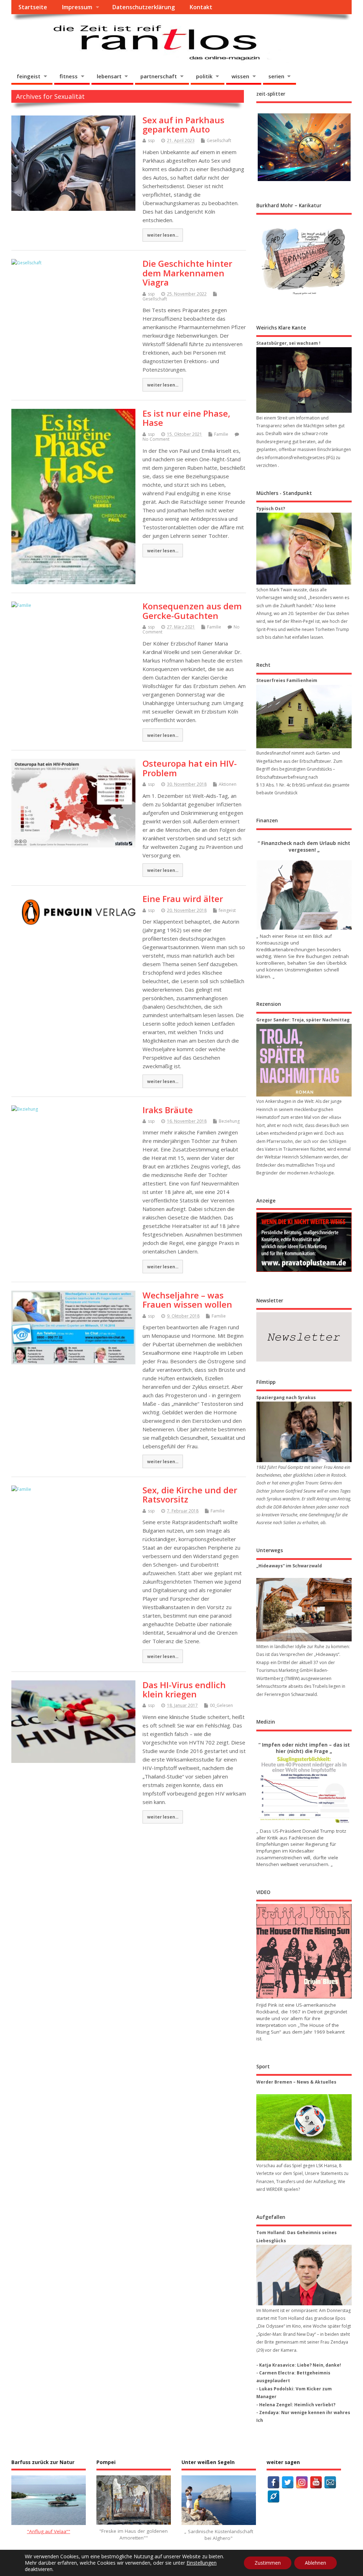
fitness (69, 76)
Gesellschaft (219, 140)
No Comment (156, 439)
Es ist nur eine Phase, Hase (186, 418)
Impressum (77, 7)
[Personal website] (273, 2496)
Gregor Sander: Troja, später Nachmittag (303, 1020)
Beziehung (229, 1121)
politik (204, 76)
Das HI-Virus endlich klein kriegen (184, 1689)
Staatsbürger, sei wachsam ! (288, 343)
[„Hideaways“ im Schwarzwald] (304, 1610)
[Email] (330, 2482)
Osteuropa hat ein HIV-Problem (190, 768)
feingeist (29, 76)
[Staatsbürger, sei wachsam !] (304, 380)
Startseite (33, 7)
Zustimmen (268, 2563)
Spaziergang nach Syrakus (286, 1397)
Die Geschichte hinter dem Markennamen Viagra (187, 273)
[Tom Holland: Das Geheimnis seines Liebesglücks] (304, 2275)
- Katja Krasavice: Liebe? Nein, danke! (299, 2365)
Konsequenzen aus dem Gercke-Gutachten (192, 611)
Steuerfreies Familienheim (287, 680)
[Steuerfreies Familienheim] (304, 717)
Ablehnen (315, 2563)
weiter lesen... (163, 235)
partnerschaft (159, 76)
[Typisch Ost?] (304, 549)
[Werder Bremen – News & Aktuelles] (304, 2127)
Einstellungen (202, 2563)
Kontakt (201, 7)
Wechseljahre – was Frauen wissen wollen (187, 1300)
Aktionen (228, 784)
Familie (221, 434)
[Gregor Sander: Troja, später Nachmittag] (304, 1060)
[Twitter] (288, 2482)
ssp (151, 140)
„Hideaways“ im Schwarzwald (289, 1566)
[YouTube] (316, 2482)
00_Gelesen (221, 1705)
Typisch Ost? (271, 509)
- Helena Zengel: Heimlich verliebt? (296, 2405)
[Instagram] (302, 2482)
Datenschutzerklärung (143, 7)
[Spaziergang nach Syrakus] (304, 1432)
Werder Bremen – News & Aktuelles (296, 2082)
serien (276, 76)
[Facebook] (273, 2482)
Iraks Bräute (168, 1110)
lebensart (109, 76)
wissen (240, 76)
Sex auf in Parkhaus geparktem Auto (183, 125)
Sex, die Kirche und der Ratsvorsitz (190, 1495)
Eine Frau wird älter (183, 899)
